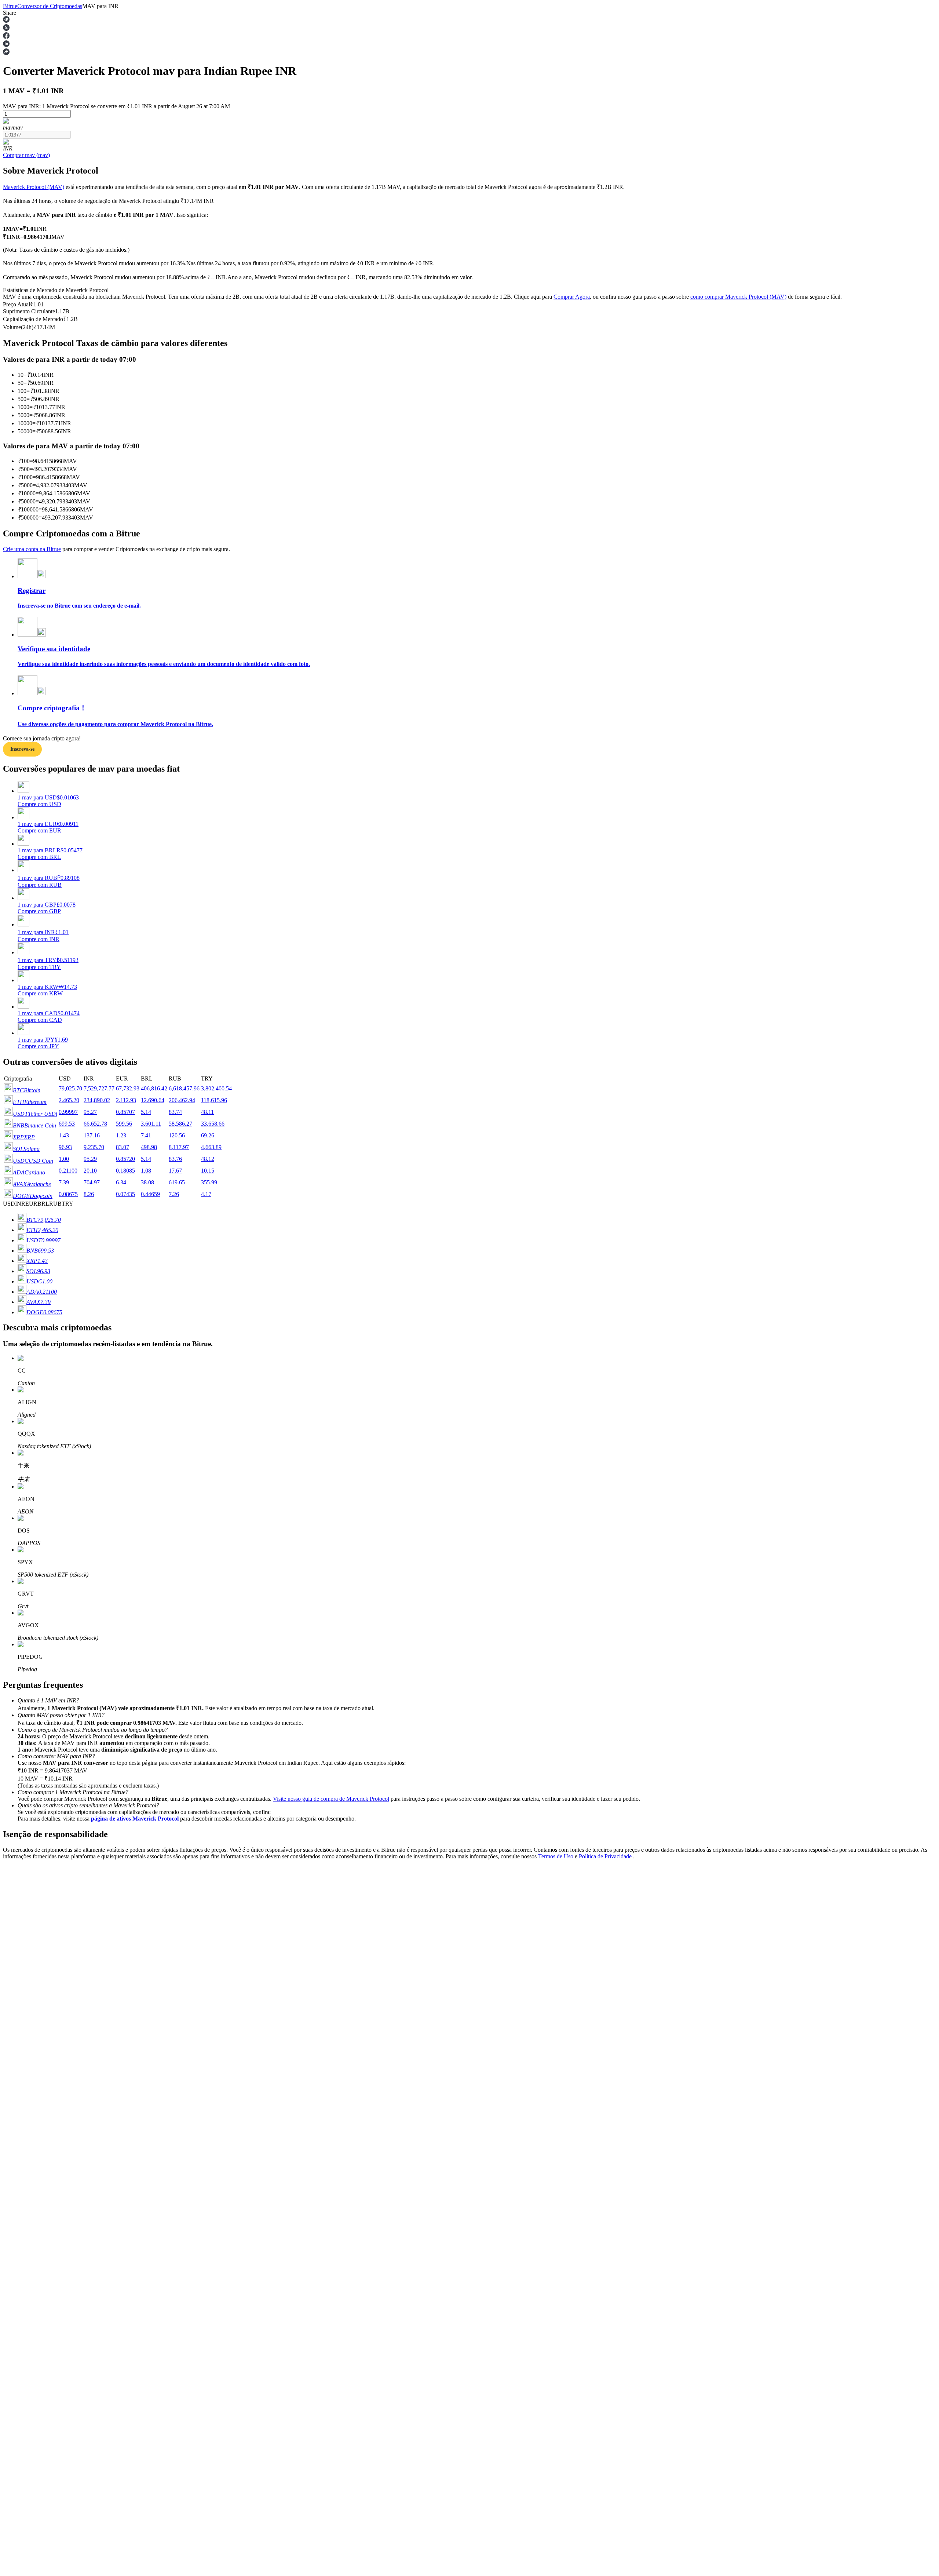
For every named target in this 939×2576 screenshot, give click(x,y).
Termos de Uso (556, 1856)
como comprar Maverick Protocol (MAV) (738, 297)
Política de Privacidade (605, 1856)
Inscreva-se (22, 749)
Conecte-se (16, 2097)
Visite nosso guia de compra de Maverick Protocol (331, 1799)
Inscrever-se (39, 2098)
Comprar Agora (572, 297)
